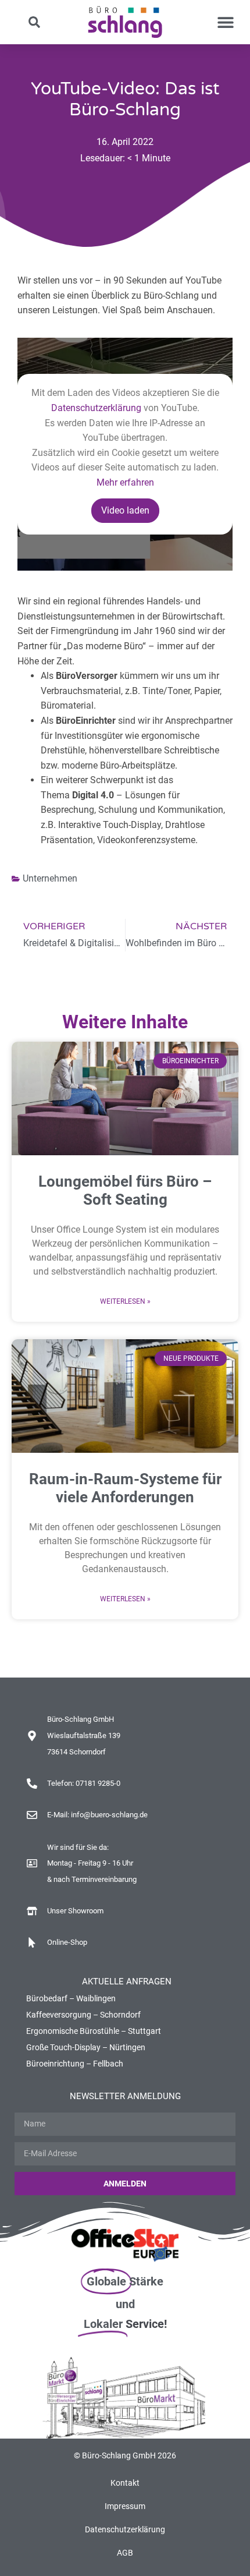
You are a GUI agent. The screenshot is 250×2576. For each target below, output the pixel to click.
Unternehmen (50, 878)
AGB (125, 2553)
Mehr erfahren (125, 482)
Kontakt (125, 2483)
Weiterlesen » (125, 1301)
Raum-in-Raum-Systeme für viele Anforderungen (125, 1488)
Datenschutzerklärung (96, 408)
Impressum (125, 2506)
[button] (35, 22)
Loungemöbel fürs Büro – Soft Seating (125, 1190)
